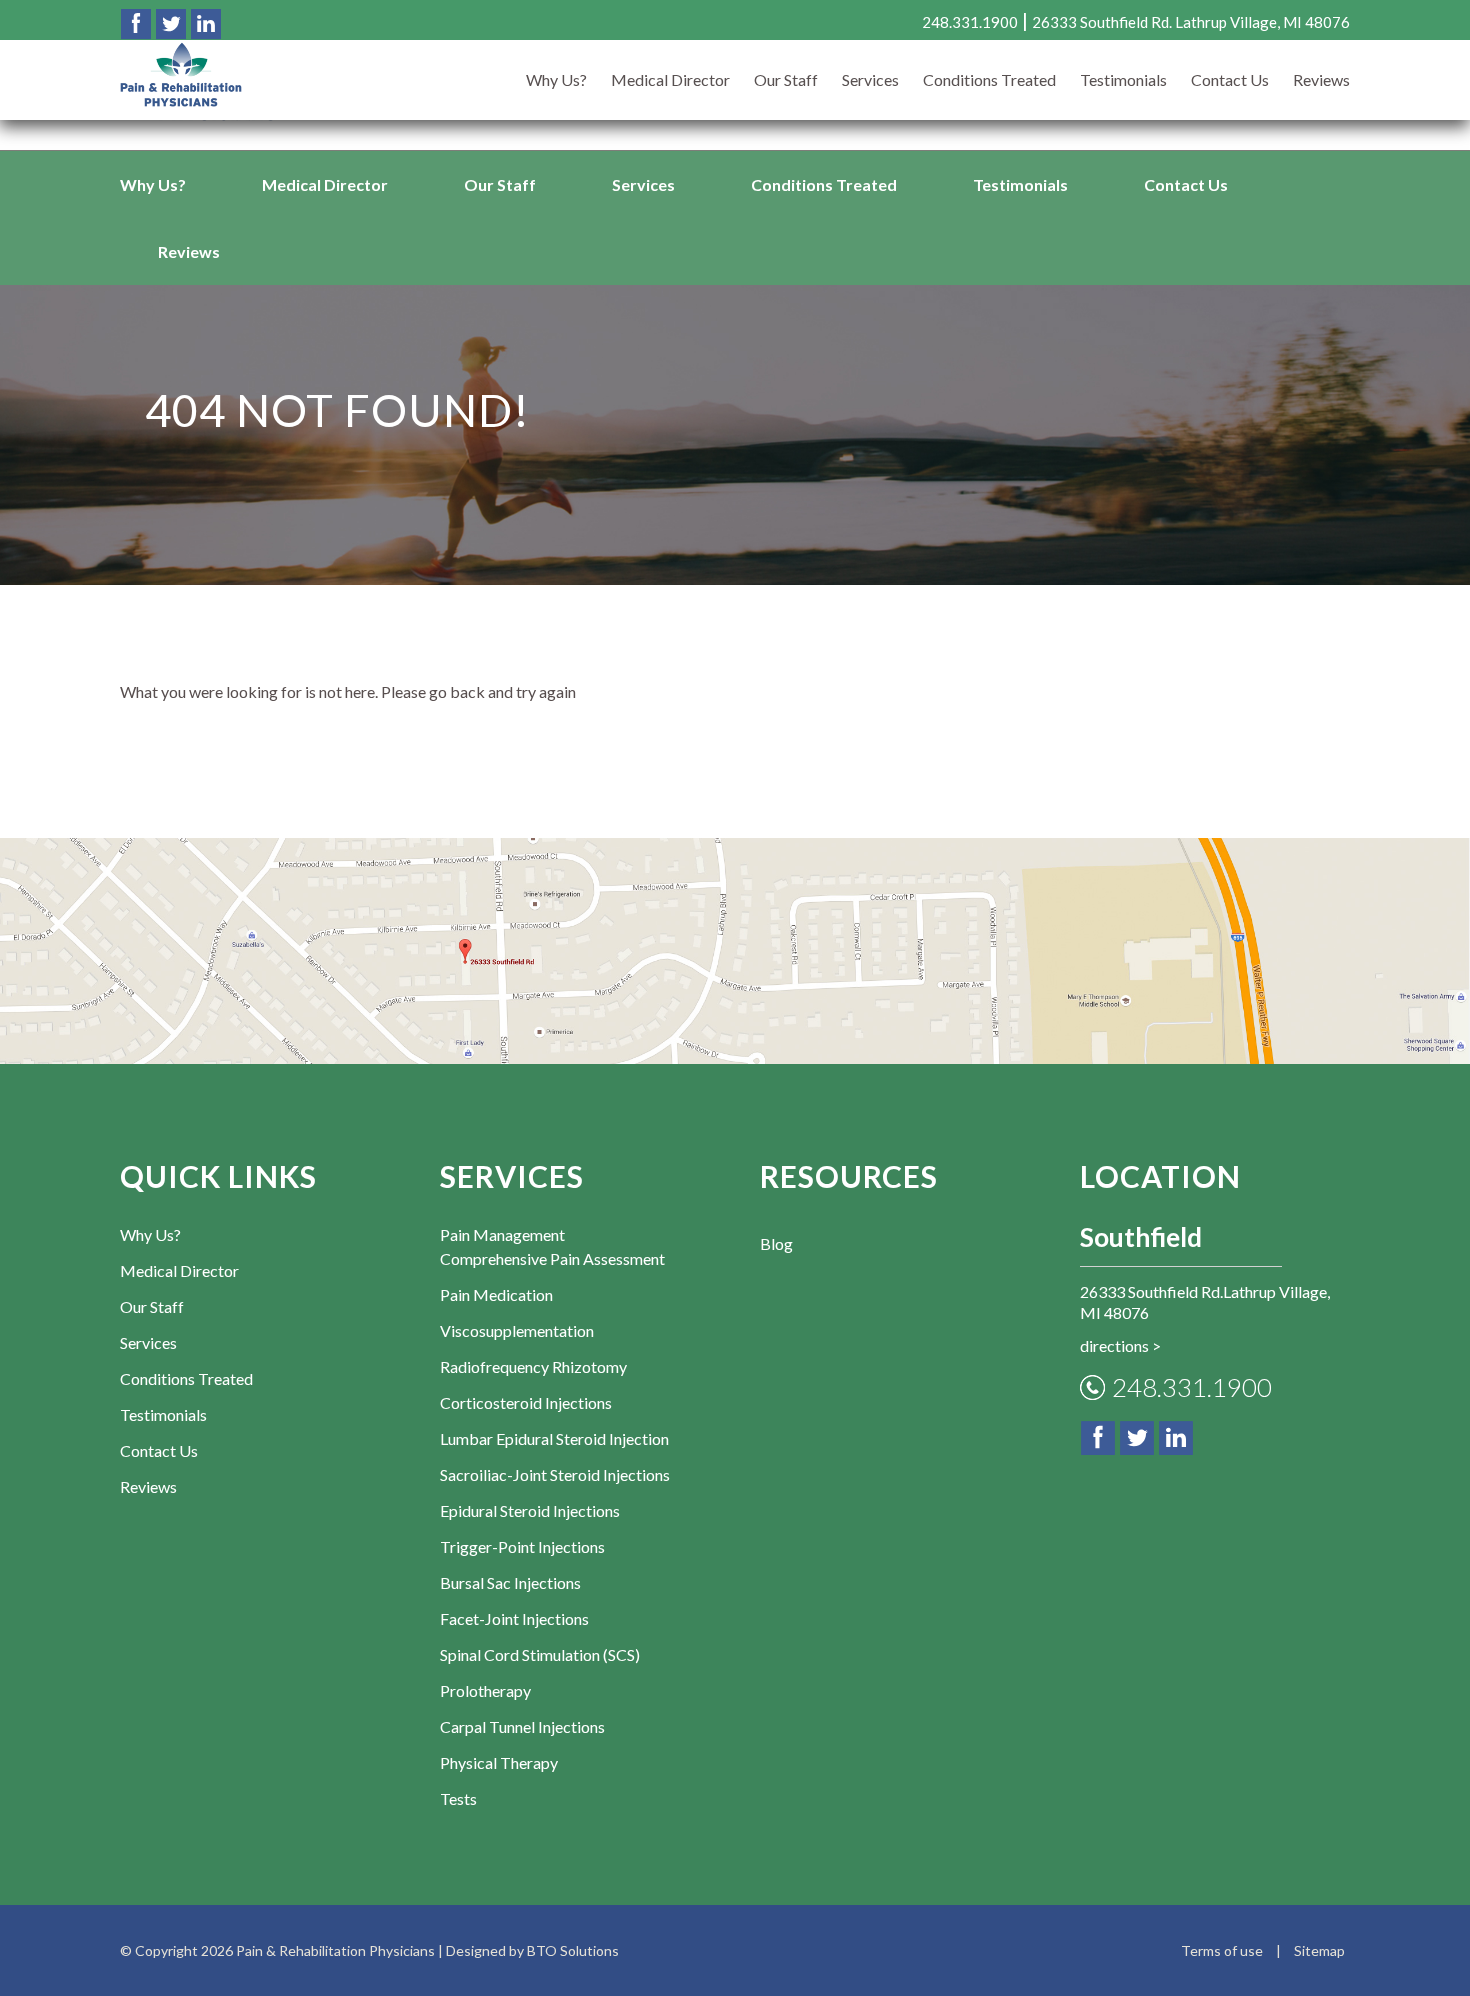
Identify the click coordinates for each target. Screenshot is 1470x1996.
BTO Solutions (573, 1950)
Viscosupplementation (517, 1330)
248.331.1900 (1192, 1387)
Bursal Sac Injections (510, 1582)
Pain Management (502, 1234)
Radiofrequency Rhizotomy (533, 1366)
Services (643, 184)
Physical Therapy (499, 1762)
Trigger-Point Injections (522, 1546)
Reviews (189, 251)
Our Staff (500, 184)
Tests (458, 1798)
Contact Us (1186, 184)
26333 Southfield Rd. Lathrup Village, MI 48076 (1191, 22)
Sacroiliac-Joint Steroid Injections (555, 1474)
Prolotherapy (485, 1690)
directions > (1120, 1345)
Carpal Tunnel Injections (522, 1726)
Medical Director (325, 184)
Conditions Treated (824, 184)
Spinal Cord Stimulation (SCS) (540, 1654)
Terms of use (1222, 1950)
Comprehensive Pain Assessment (552, 1258)
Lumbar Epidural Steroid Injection (554, 1438)
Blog (776, 1243)
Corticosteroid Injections (526, 1402)
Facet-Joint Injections (514, 1618)
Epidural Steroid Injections (530, 1510)
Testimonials (1020, 184)
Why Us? (153, 184)
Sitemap (1319, 1950)
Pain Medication (496, 1294)
